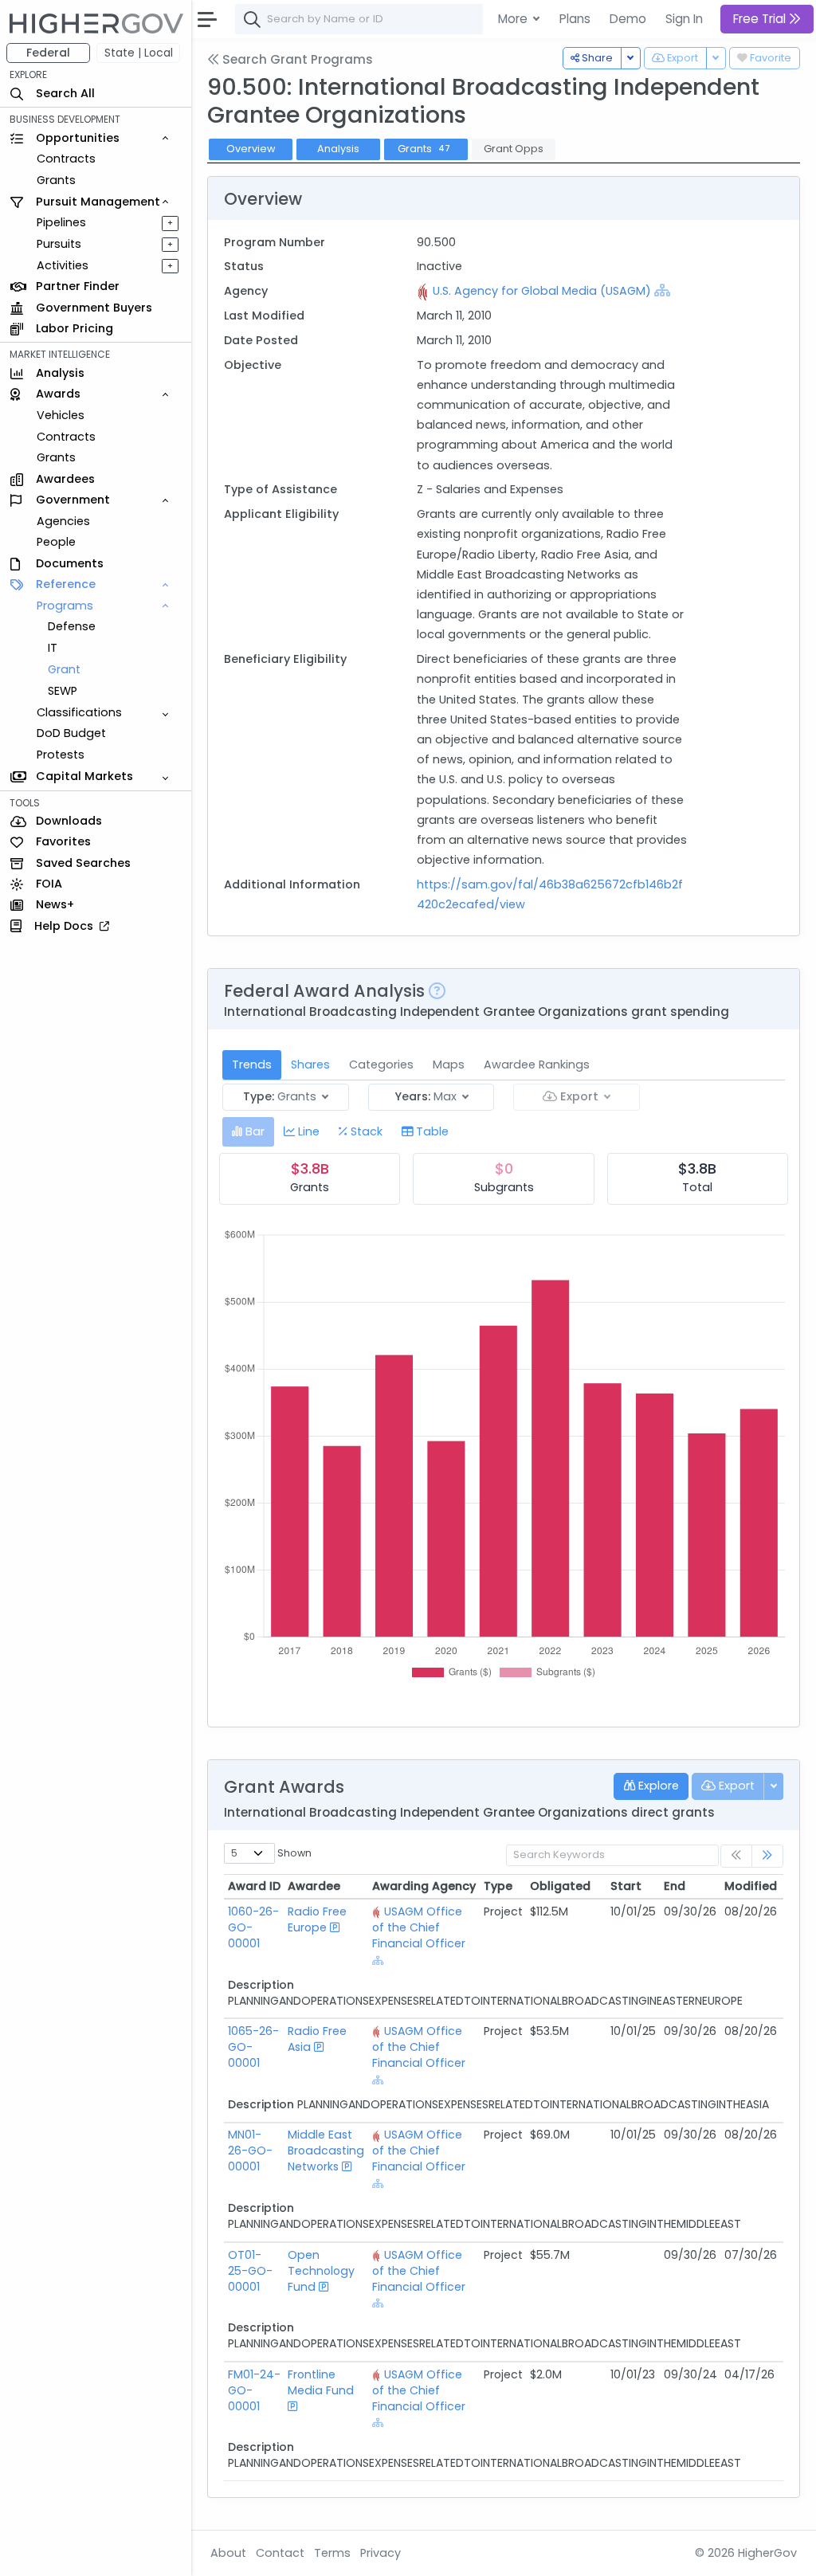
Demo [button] (628, 19)
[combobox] (474, 19)
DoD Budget (71, 733)
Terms (332, 2553)
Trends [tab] (252, 1065)
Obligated (560, 1886)
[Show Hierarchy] (662, 290)
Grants (56, 180)
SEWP (63, 691)
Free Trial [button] (761, 19)
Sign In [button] (684, 19)
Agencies (63, 521)
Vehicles (61, 415)
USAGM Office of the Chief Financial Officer (419, 1927)
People (56, 542)
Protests (61, 755)
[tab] (248, 1132)
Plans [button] (575, 19)
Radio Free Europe (317, 1919)
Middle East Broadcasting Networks (326, 2151)
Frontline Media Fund (321, 2382)
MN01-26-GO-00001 (250, 2151)
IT (53, 648)
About (228, 2553)
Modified (751, 1886)
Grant (64, 669)
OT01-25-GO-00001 (250, 2271)
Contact (280, 2553)
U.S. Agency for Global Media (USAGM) (542, 291)
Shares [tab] (310, 1065)
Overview (251, 149)
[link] (767, 1856)
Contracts (66, 159)
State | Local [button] (139, 53)
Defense (72, 626)
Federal (48, 53)
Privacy (381, 2553)
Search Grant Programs (296, 59)
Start (626, 1886)
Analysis (338, 149)
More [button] (514, 19)
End (675, 1886)
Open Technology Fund (321, 2271)
